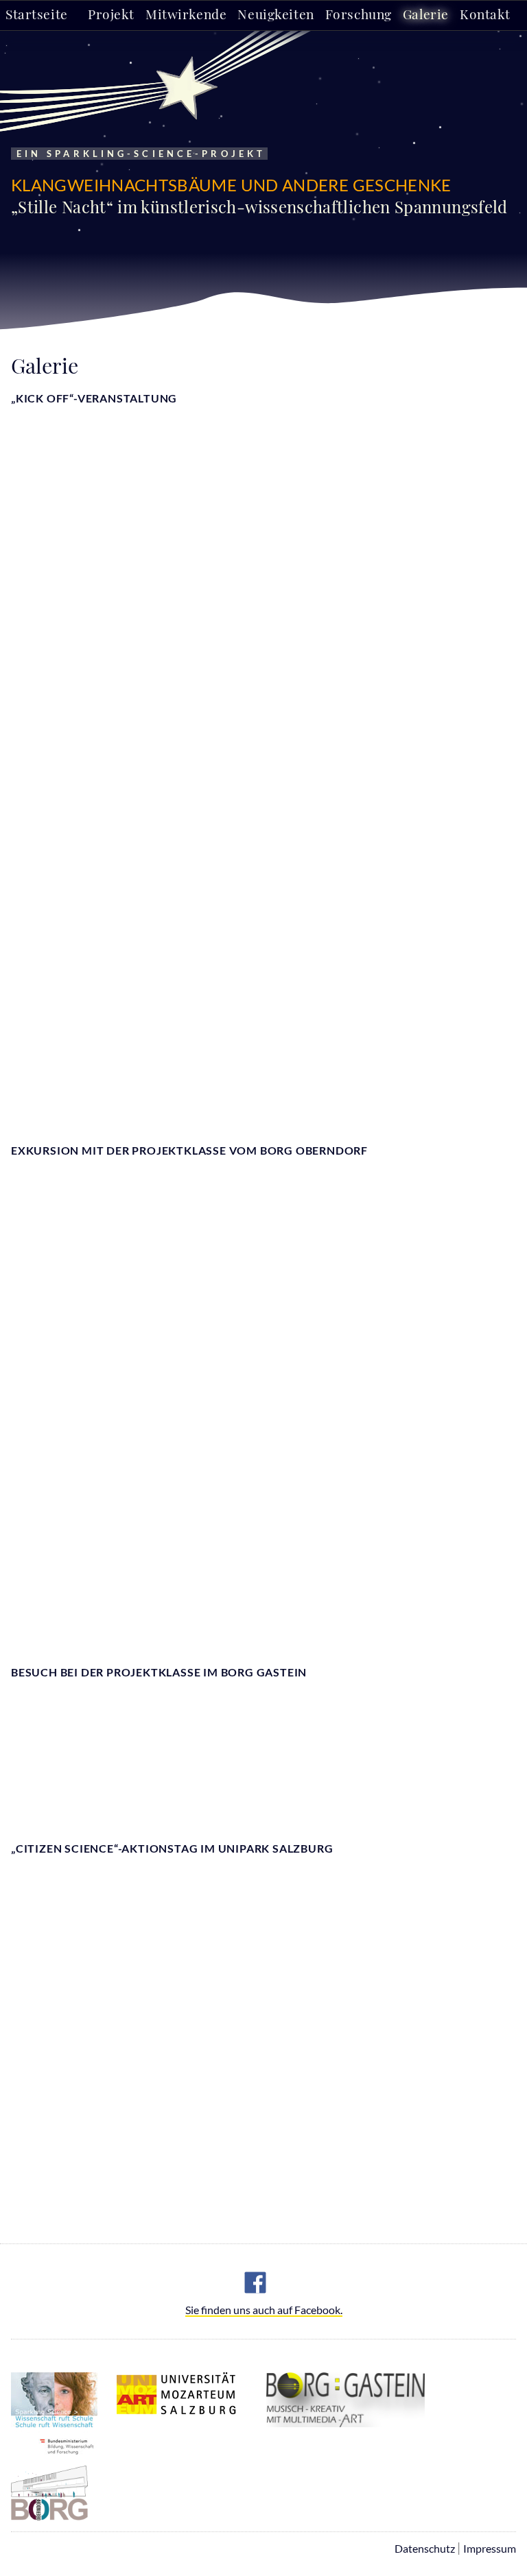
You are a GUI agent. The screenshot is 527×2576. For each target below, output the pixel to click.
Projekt (111, 14)
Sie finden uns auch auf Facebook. (264, 2310)
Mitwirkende (186, 14)
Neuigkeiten (276, 14)
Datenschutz (425, 2548)
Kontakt (485, 14)
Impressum (490, 2548)
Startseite (37, 14)
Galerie (426, 14)
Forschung (359, 14)
